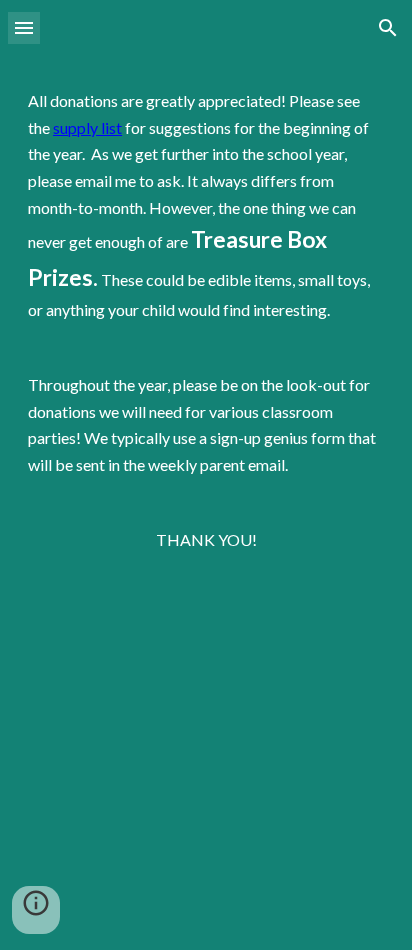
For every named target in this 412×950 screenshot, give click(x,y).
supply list (87, 127)
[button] (24, 27)
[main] (206, 503)
